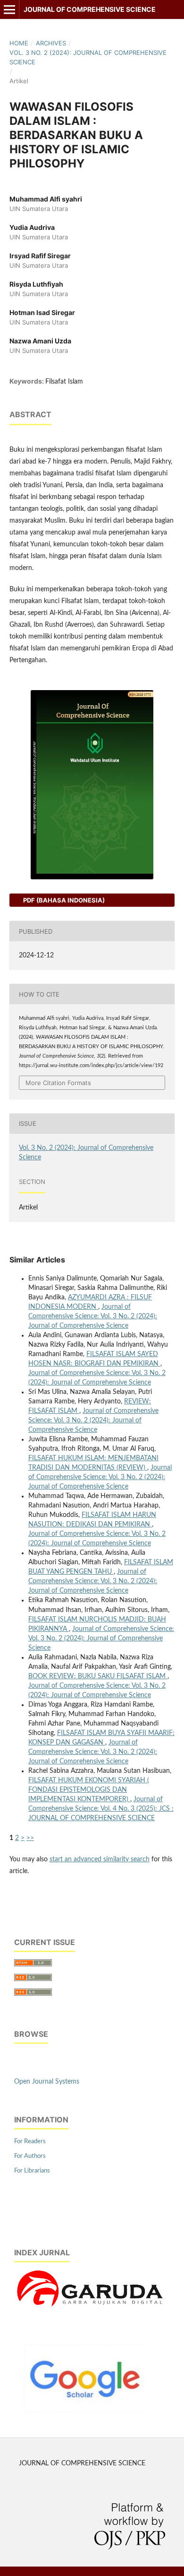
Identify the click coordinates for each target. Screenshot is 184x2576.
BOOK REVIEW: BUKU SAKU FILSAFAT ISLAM (98, 1676)
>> (30, 1838)
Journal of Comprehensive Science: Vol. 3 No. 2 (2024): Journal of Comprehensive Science (93, 1316)
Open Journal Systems (47, 2082)
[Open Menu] (9, 9)
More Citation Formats (58, 1083)
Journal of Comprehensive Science (90, 9)
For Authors (30, 2156)
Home (19, 43)
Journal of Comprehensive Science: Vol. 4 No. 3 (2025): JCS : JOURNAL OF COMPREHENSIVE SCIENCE (101, 1809)
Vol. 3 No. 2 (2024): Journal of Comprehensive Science (88, 57)
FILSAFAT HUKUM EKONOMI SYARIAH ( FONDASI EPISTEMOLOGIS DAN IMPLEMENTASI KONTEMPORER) (89, 1790)
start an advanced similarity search (100, 1859)
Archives (51, 43)
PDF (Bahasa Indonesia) (63, 900)
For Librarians (32, 2171)
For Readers (30, 2142)
